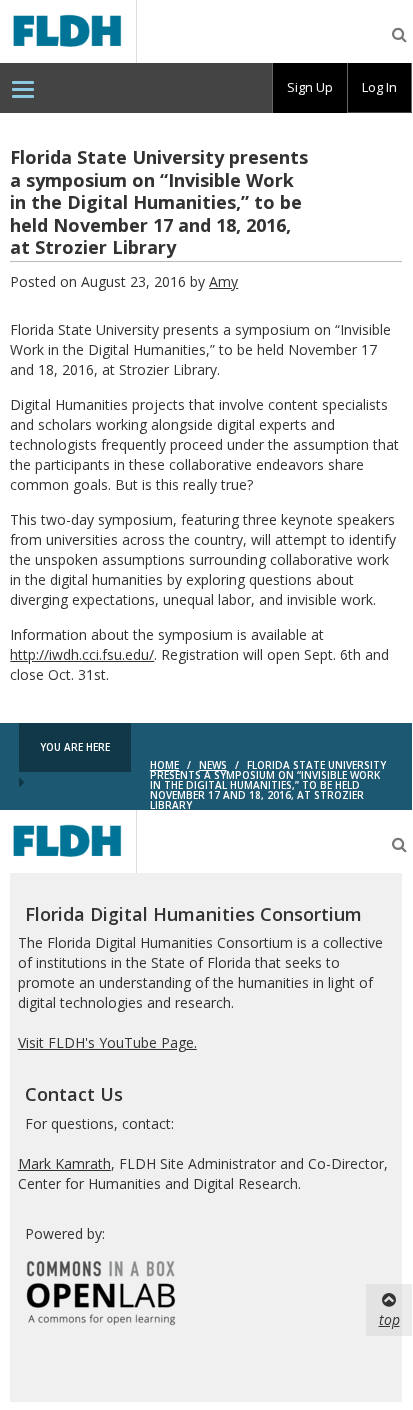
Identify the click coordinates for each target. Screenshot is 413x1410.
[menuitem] (23, 88)
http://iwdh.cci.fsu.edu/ (82, 654)
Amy (223, 281)
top (389, 1319)
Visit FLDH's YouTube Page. (107, 1042)
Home (164, 765)
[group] (310, 88)
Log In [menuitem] (379, 87)
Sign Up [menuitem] (310, 87)
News (213, 765)
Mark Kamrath (64, 1163)
